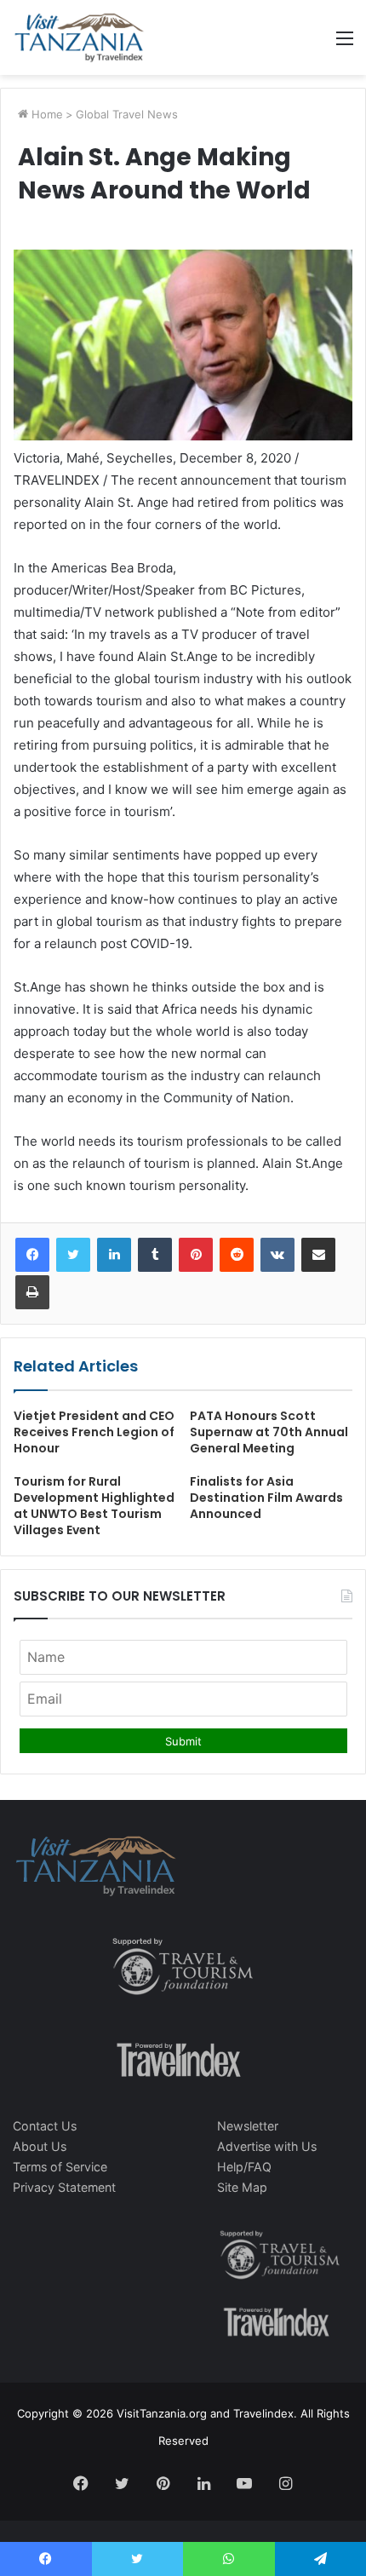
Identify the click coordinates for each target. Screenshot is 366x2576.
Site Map (242, 2187)
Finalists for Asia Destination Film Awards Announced (266, 1498)
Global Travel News (127, 114)
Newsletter (248, 2126)
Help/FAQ (244, 2167)
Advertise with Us (267, 2146)
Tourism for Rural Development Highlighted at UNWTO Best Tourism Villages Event (94, 1506)
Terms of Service (60, 2167)
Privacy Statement (64, 2187)
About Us (40, 2146)
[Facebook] (32, 1255)
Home (46, 114)
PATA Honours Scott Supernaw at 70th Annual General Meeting (269, 1432)
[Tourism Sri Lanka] (79, 37)
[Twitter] (73, 1255)
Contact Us (45, 2126)
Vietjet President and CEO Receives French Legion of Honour (94, 1432)
